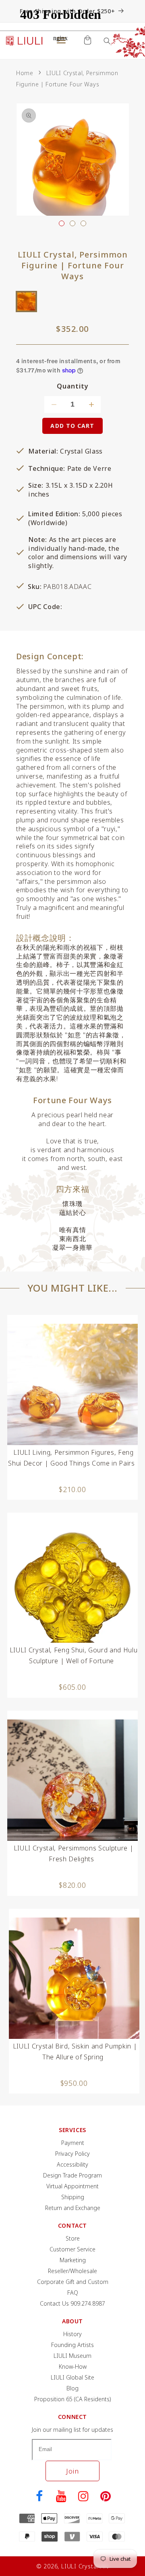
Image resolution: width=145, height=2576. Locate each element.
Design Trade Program (72, 2175)
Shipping (73, 2197)
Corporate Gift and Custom (73, 2282)
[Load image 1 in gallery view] (62, 223)
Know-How (73, 2366)
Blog (72, 2388)
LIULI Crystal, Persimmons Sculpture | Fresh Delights (74, 1853)
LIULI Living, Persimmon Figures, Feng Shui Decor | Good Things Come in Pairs (71, 1458)
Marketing (73, 2260)
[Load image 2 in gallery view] (72, 223)
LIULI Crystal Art (85, 2566)
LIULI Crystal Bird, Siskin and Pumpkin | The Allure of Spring (75, 2052)
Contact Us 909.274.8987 (72, 2303)
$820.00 (72, 1885)
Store (73, 2238)
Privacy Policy (72, 2154)
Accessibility (72, 2164)
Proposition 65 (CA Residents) (73, 2399)
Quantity (73, 386)
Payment (73, 2143)
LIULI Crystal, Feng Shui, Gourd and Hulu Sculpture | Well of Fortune (74, 1655)
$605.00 (72, 1687)
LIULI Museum (72, 2356)
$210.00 (72, 1489)
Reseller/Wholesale (72, 2271)
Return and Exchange (73, 2208)
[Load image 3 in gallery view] (83, 223)
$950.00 (74, 2083)
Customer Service (72, 2249)
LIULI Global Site (72, 2377)
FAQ (73, 2293)
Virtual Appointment (72, 2186)
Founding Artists (72, 2345)
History (72, 2334)
